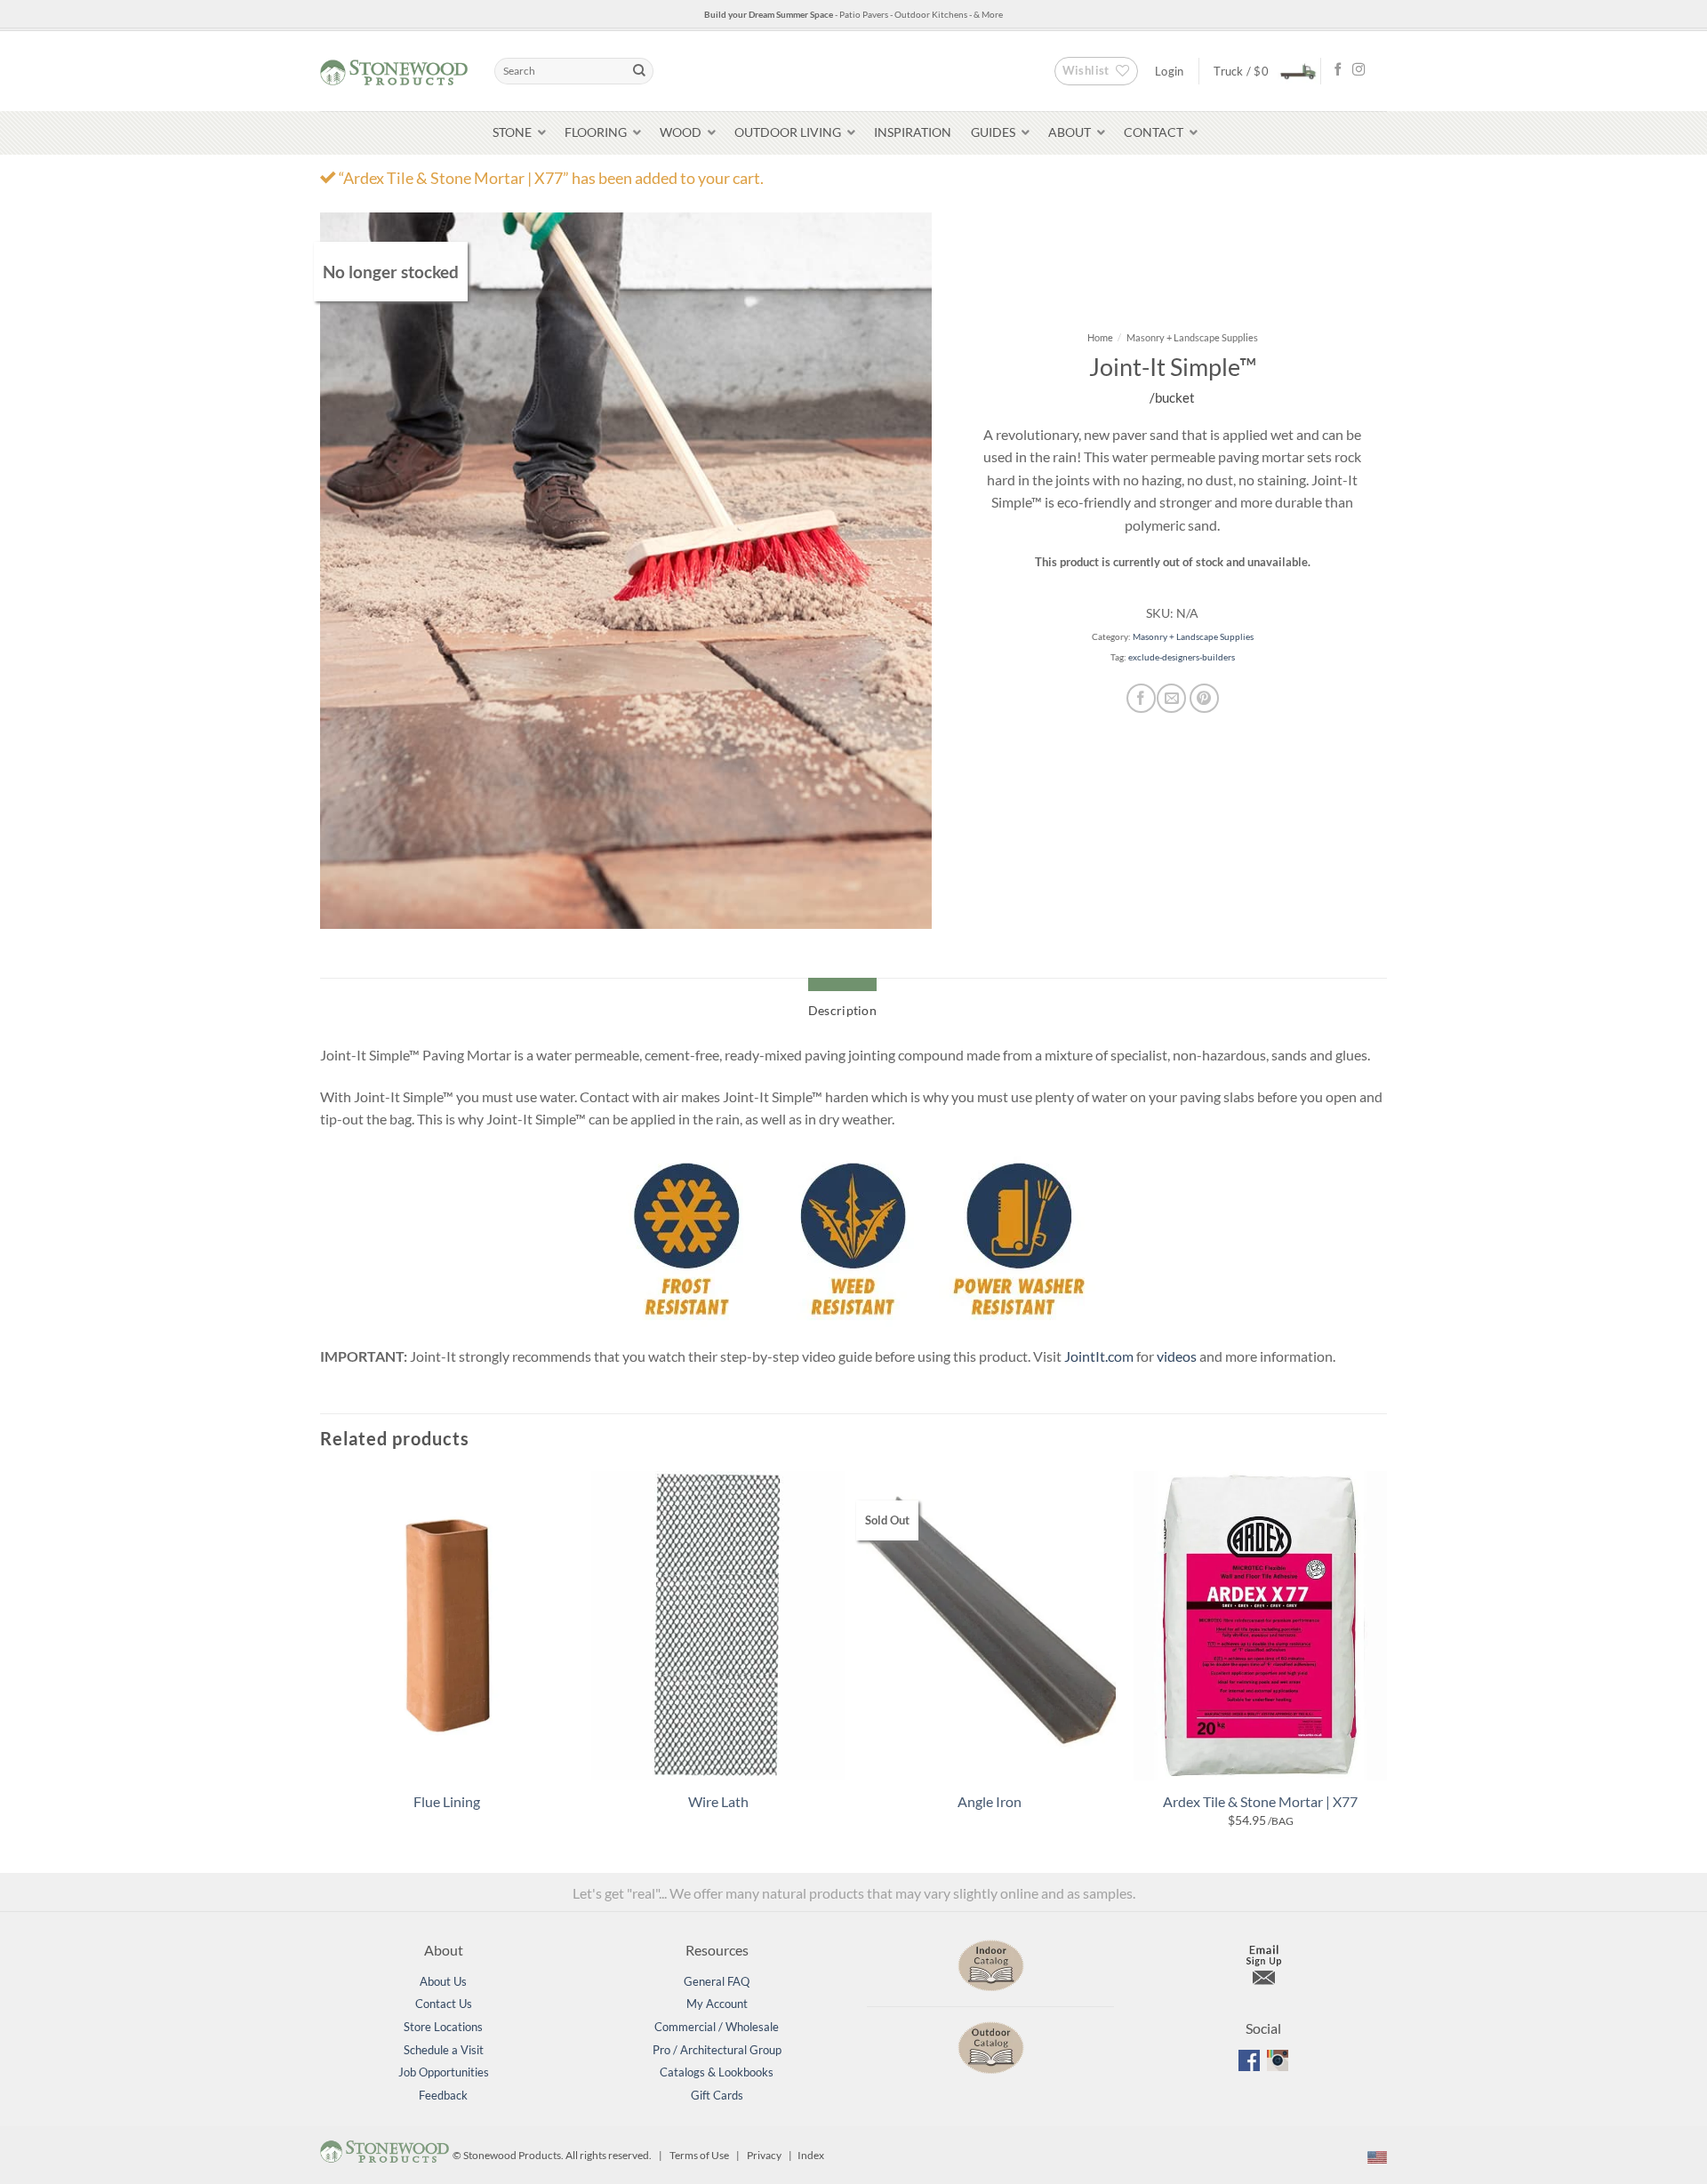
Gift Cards (717, 2095)
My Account (717, 2004)
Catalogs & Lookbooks (717, 2072)
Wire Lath (718, 1801)
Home (1100, 337)
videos (1177, 1356)
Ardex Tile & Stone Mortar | (1260, 1801)
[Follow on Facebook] (1338, 70)
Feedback (443, 2095)
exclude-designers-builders (1182, 657)
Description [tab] (842, 1010)
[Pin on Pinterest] (1204, 698)
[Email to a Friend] (1171, 698)
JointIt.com (1099, 1356)
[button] (1260, 71)
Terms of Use (699, 2156)
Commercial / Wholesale (717, 2027)
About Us (443, 1981)
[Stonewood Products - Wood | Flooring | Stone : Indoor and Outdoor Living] (394, 71)
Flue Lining (447, 1801)
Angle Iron (990, 1801)
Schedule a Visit (444, 2050)
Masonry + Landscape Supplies (1192, 337)
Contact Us (444, 2004)
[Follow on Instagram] (1358, 70)
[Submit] (639, 71)
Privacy (764, 2156)
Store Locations (443, 2027)
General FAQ (717, 1981)
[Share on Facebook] (1141, 698)
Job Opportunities (444, 2072)
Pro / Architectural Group (717, 2050)
